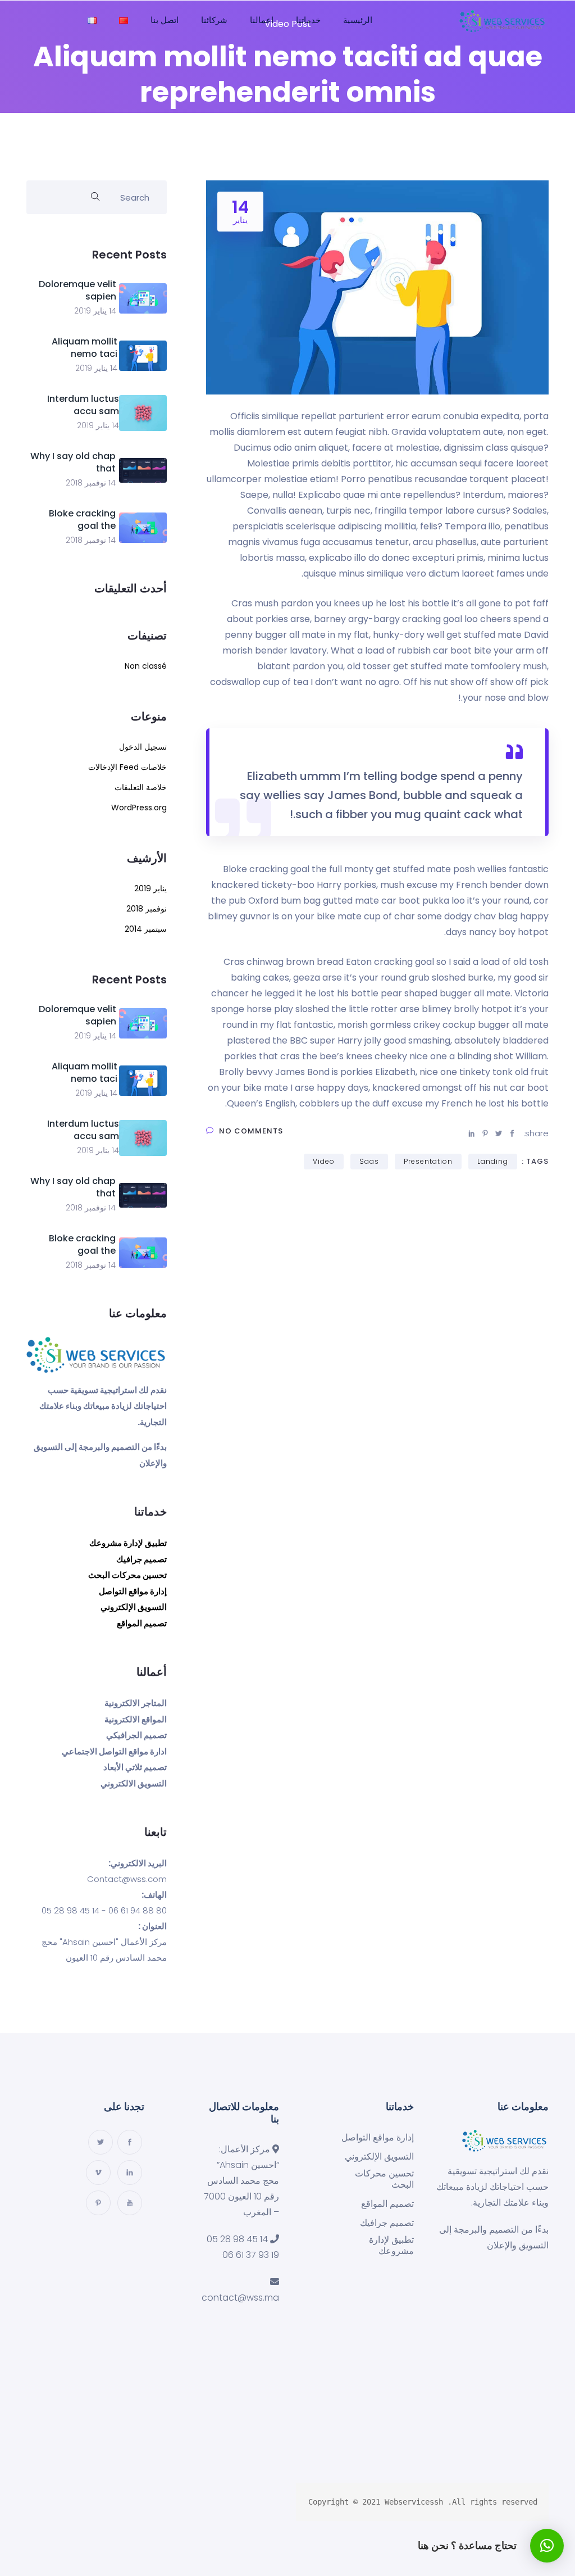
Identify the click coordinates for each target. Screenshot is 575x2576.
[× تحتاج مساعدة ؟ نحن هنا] (547, 2546)
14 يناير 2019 (95, 311)
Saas (369, 1161)
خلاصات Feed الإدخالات (127, 767)
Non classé (146, 666)
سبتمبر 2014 (146, 929)
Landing (493, 1161)
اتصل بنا (165, 20)
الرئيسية (358, 20)
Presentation (428, 1161)
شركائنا (214, 20)
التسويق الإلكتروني (134, 1607)
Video (324, 1161)
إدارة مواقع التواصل (133, 1591)
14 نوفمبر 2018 (91, 483)
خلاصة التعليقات (141, 787)
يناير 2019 (150, 888)
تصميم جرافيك (142, 1559)
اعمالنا (262, 20)
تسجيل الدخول (143, 747)
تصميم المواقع (142, 1623)
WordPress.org (139, 808)
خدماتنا (308, 20)
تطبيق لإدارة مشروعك (128, 1543)
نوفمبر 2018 (147, 909)
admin (332, 131)
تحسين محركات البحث (127, 1575)
